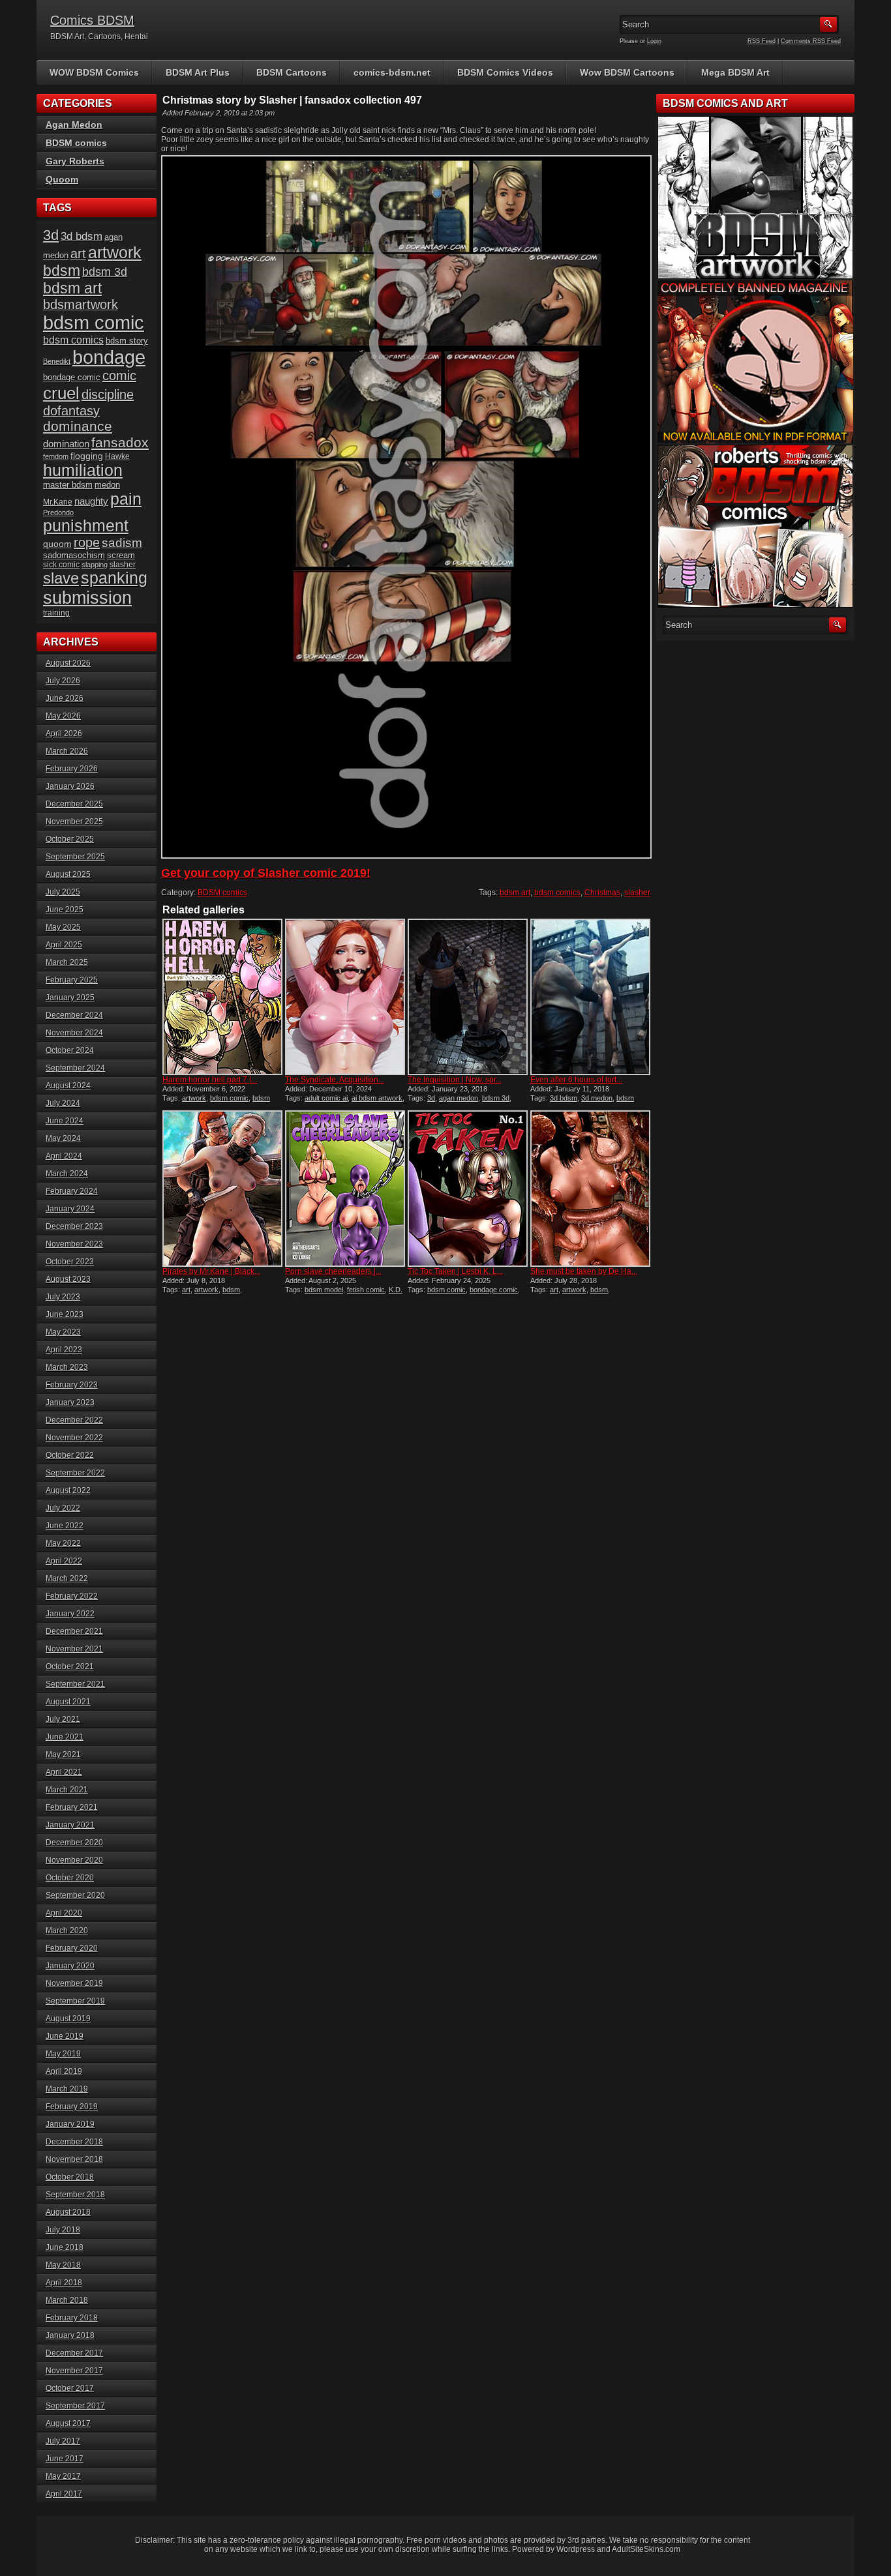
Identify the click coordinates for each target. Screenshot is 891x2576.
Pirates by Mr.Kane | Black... (211, 1271)
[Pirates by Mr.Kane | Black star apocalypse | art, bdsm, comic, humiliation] (222, 1189)
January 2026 (70, 786)
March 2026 (67, 751)
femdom (56, 456)
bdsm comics (557, 893)
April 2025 (64, 945)
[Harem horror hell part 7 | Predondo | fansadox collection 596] (222, 997)
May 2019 (63, 2054)
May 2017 (63, 2476)
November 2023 (74, 1244)
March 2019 (67, 2089)
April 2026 (64, 733)
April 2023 (64, 1350)
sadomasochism (74, 555)
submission (87, 598)
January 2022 (70, 1614)
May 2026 (63, 716)
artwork (194, 1098)
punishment (86, 526)
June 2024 (65, 1121)
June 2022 (65, 1526)
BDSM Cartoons (292, 72)
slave (61, 578)
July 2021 (63, 1719)
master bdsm (68, 485)
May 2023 (63, 1332)
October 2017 (70, 2388)
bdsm (231, 1290)
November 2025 (74, 822)
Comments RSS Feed (811, 41)
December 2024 (74, 1015)
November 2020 (74, 1860)
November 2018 (74, 2159)
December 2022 (74, 1420)
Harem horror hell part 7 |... (210, 1080)
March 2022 (67, 1578)
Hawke (117, 456)
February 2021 (72, 1807)
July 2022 (63, 1508)
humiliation (83, 470)
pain (126, 499)
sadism (122, 543)
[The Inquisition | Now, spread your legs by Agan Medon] (468, 997)
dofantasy (71, 411)
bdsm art (515, 893)
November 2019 (74, 1983)
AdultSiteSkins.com (646, 2549)
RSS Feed (762, 41)
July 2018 (63, 2230)
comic (119, 376)
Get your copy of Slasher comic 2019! (266, 873)
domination (66, 444)
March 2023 (67, 1367)
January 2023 (70, 1402)
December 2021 (74, 1631)
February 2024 (72, 1191)
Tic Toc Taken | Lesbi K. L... (455, 1271)
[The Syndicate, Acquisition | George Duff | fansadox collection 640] (345, 997)
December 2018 (74, 2142)
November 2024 (74, 1033)
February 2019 (72, 2107)
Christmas (602, 893)
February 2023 (72, 1385)
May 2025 (63, 927)
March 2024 (67, 1174)
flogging (87, 456)
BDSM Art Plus (198, 72)
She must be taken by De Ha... (584, 1271)
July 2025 (63, 892)
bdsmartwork (81, 304)
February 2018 (72, 2318)
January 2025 (70, 998)
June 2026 (65, 698)
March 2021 (67, 1790)
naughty (91, 501)
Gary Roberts (75, 161)
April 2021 (64, 1772)
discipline (108, 394)
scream (121, 555)
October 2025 (70, 839)
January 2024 (70, 1209)
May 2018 (63, 2265)
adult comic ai (326, 1098)
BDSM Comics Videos (505, 72)
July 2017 (63, 2441)
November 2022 (74, 1438)
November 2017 (74, 2371)
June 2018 (65, 2247)
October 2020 (70, 1878)
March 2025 (67, 962)
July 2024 (63, 1103)
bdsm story (127, 341)
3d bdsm (564, 1098)
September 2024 (75, 1068)
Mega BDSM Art (735, 72)
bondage (109, 357)
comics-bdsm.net (392, 72)
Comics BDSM (92, 20)
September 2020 (75, 1895)
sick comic (61, 565)
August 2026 (68, 663)
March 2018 (67, 2300)
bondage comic (494, 1290)
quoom (57, 544)
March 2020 (67, 1931)
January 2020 (70, 1966)
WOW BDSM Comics (94, 72)
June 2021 (65, 1737)
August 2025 (68, 874)
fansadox (120, 442)
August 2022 (68, 1490)
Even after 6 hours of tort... (576, 1080)
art (186, 1290)
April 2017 (64, 2494)
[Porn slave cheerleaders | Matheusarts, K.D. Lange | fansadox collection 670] (345, 1189)
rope (87, 542)
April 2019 (64, 2071)
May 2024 (63, 1138)
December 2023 (74, 1226)
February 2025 (72, 980)
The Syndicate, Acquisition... (335, 1080)
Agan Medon (74, 125)
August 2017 (68, 2423)
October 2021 (70, 1666)
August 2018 (68, 2212)
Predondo (58, 512)
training (56, 613)
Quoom (62, 179)
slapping (95, 565)
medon (107, 485)
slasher (637, 893)
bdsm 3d (496, 1098)
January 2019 (70, 2124)
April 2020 (64, 1913)
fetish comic (366, 1290)
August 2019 (68, 2019)
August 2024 (68, 1086)
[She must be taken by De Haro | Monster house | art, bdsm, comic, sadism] (590, 1189)
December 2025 (74, 804)
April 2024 (64, 1156)
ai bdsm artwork (377, 1098)
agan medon (459, 1098)
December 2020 (74, 1843)
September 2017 (75, 2406)
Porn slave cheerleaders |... (333, 1271)
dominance (78, 426)
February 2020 (72, 1948)
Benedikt (57, 361)
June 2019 (65, 2036)
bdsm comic (229, 1098)
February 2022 (72, 1596)
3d (431, 1098)
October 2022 (70, 1455)
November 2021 (74, 1649)
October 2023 (70, 1262)
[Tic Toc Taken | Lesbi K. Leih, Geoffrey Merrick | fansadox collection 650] (468, 1189)
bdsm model (324, 1290)
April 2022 (64, 1561)
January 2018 (70, 2335)
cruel (61, 393)
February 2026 (72, 769)
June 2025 (65, 910)
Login (654, 41)
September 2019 (75, 2001)
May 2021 (63, 1754)
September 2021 (75, 1684)
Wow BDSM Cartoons (627, 72)
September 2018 (75, 2195)
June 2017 (65, 2459)
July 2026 (63, 681)
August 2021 (68, 1702)
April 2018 (64, 2283)
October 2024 (70, 1050)
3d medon (597, 1098)
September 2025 (75, 857)
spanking (114, 578)
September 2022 (75, 1473)
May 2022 (63, 1543)
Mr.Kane (58, 502)
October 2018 (70, 2177)
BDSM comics (222, 893)
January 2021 (70, 1825)
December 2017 (74, 2353)
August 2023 (68, 1279)
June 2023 (65, 1314)
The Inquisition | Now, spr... (455, 1080)
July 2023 (63, 1297)
